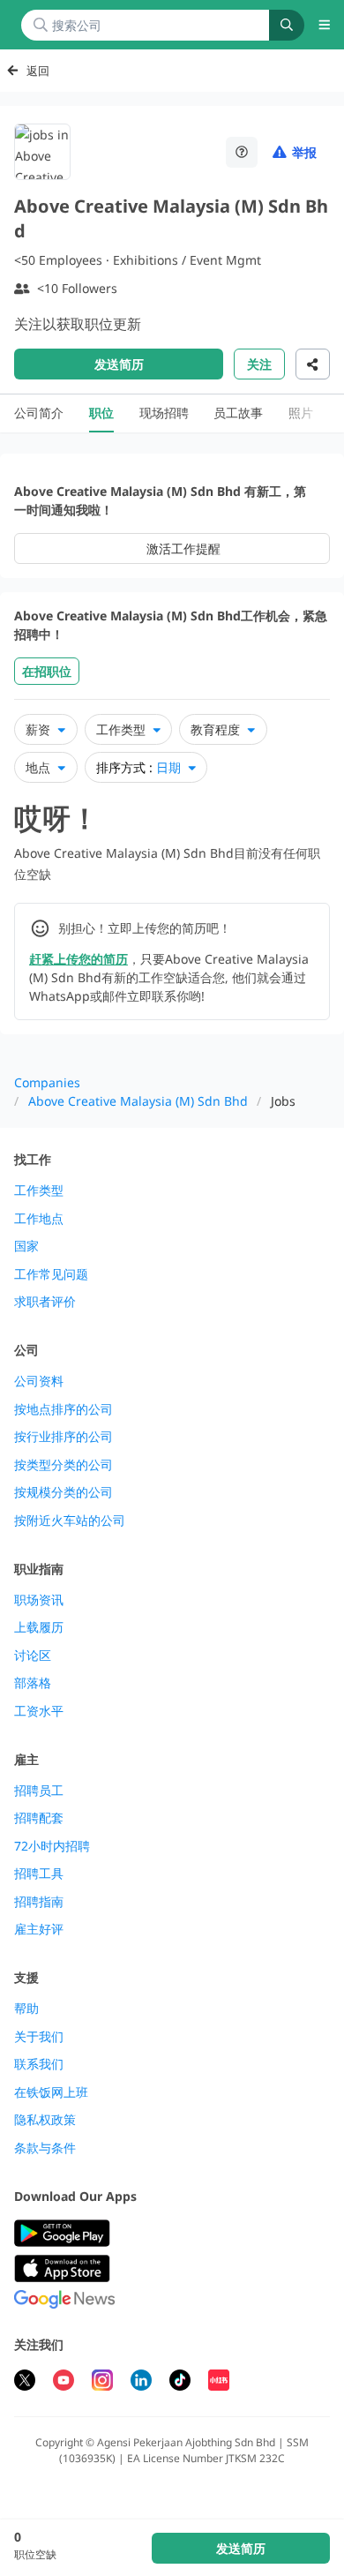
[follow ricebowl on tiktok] (180, 2382)
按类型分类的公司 (64, 1465)
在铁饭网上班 (51, 2092)
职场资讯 (39, 1600)
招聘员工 (39, 1791)
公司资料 (39, 1381)
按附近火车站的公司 (70, 1521)
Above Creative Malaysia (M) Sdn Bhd (138, 1101)
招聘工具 (39, 1874)
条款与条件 (45, 2148)
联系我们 (39, 2064)
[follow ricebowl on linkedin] (141, 2382)
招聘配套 (39, 1818)
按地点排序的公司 (64, 1409)
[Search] (287, 25)
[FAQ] (242, 152)
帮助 (26, 2009)
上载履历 (39, 1627)
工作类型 (39, 1190)
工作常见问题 (51, 1274)
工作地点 (39, 1219)
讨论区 (33, 1656)
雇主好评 (39, 1929)
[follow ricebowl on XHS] (219, 2382)
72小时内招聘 (52, 1846)
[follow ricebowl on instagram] (102, 2382)
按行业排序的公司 (64, 1437)
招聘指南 (39, 1902)
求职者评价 (45, 1302)
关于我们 (39, 2037)
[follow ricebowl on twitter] (25, 2382)
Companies (47, 1082)
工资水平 (39, 1711)
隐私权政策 (45, 2120)
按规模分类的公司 (64, 1492)
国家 (26, 1246)
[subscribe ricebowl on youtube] (64, 2382)
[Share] (313, 364)
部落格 (33, 1683)
